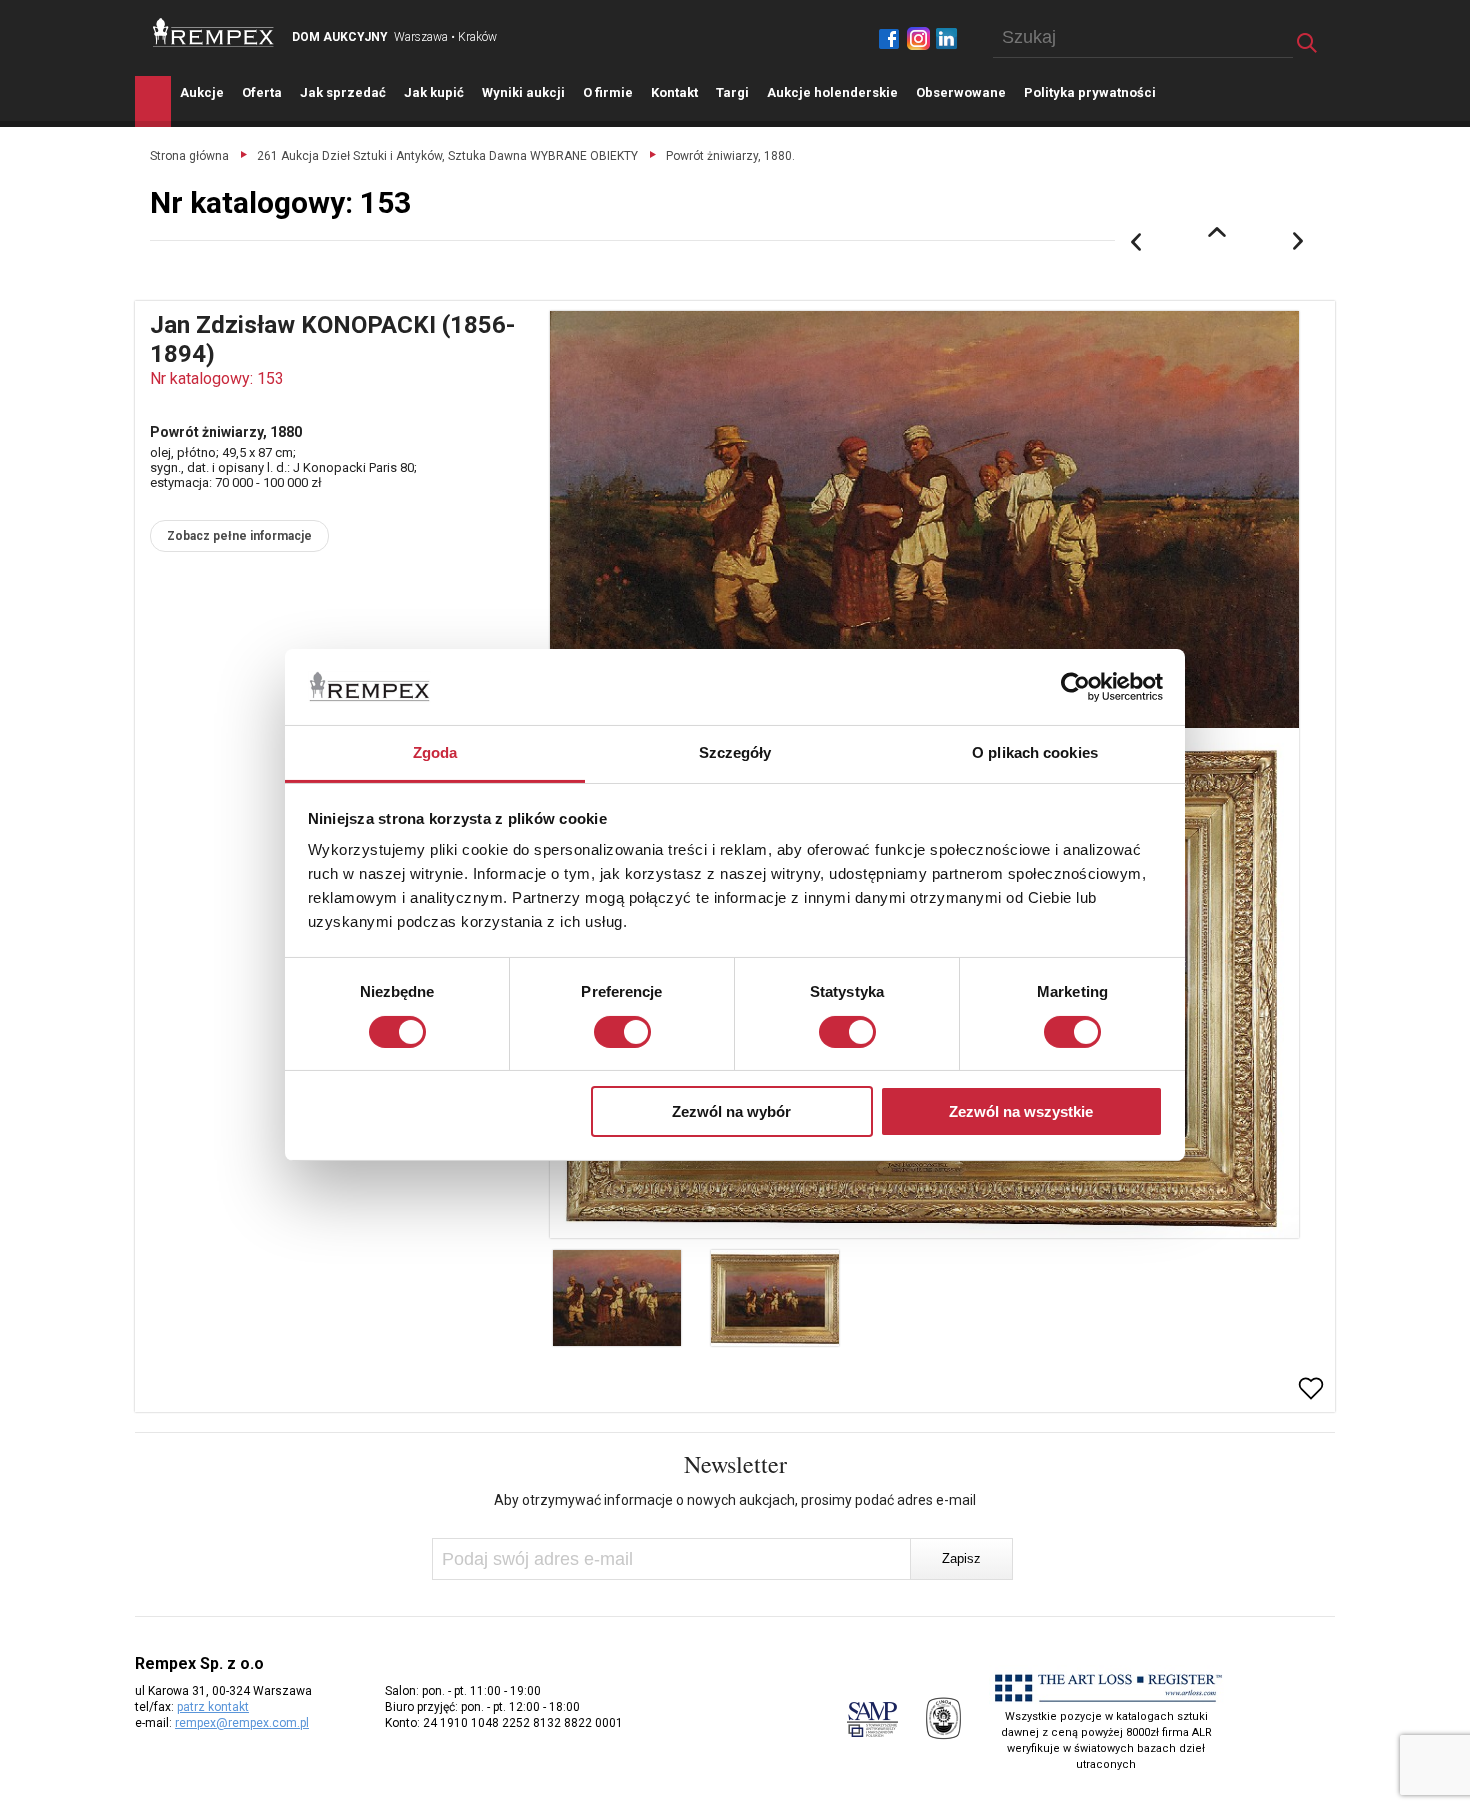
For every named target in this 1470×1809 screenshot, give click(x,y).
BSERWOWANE (961, 92)
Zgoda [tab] (435, 752)
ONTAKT (674, 92)
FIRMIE (608, 92)
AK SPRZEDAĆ (343, 92)
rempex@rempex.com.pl (242, 1723)
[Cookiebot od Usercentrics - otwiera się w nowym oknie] (1075, 687)
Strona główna (189, 156)
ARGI (732, 92)
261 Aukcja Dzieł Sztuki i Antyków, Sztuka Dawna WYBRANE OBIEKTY (447, 156)
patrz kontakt (213, 1707)
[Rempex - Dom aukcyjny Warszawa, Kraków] (213, 32)
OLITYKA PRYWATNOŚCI (1090, 92)
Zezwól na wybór (731, 1111)
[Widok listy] (1217, 232)
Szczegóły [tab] (735, 752)
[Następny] (1299, 242)
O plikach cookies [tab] (1035, 752)
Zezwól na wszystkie (1021, 1111)
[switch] (622, 1032)
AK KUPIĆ (434, 92)
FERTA (262, 92)
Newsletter (735, 1464)
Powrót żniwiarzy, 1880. (730, 156)
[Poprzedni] (1136, 242)
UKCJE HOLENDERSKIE (832, 92)
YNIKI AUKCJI (523, 92)
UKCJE (202, 92)
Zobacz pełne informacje (239, 536)
